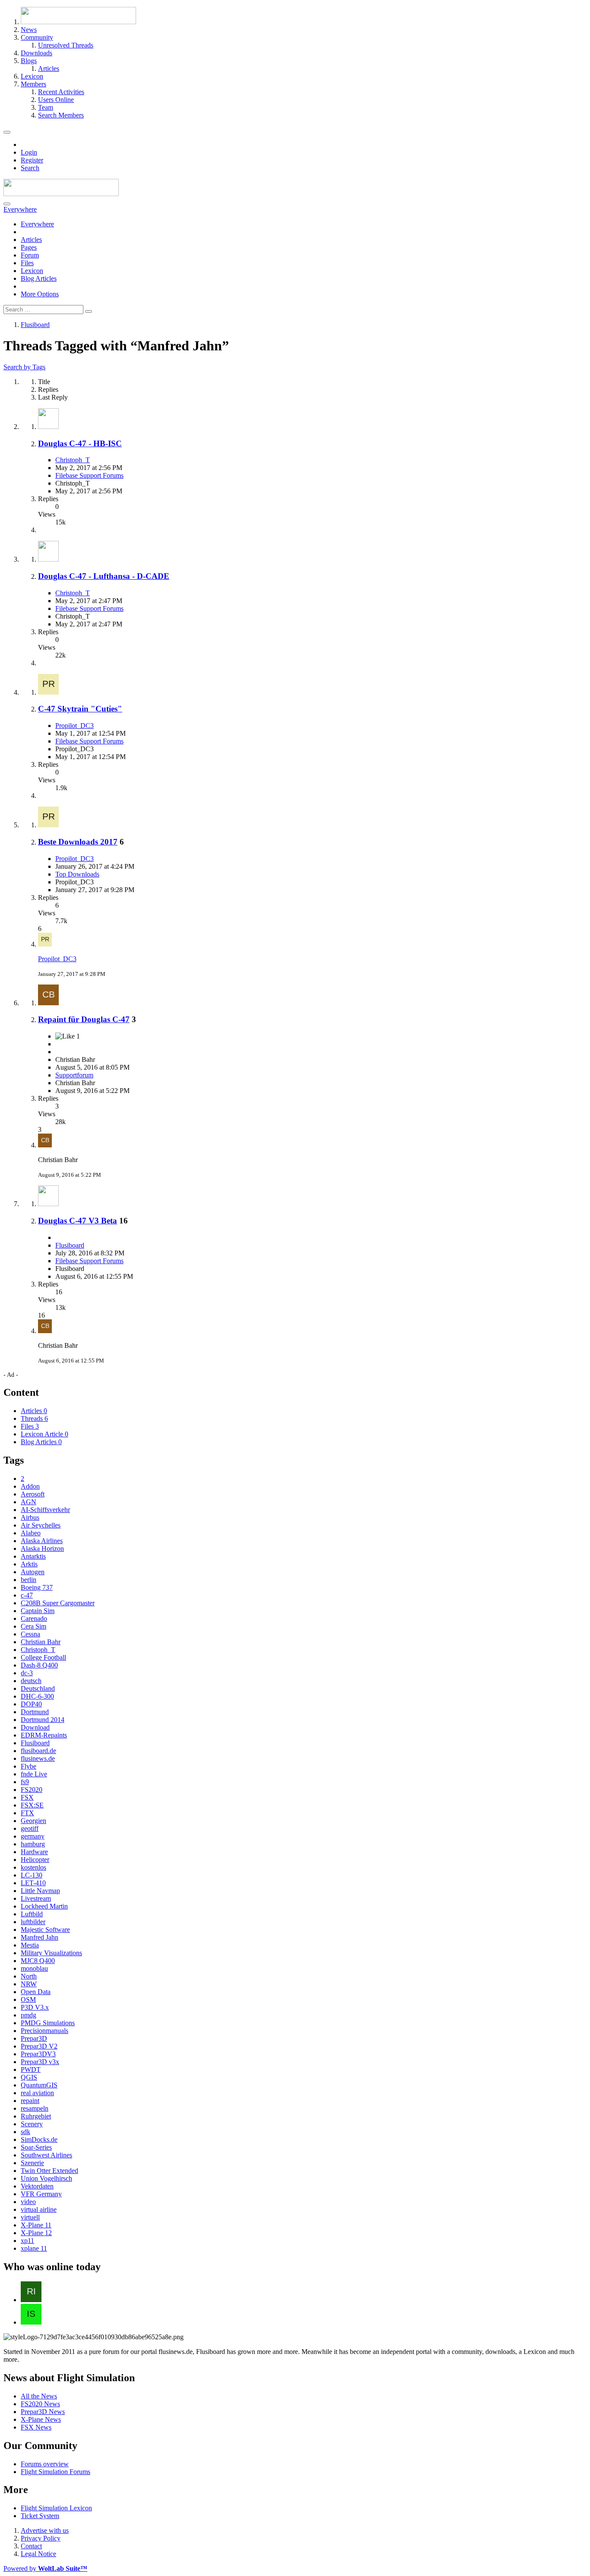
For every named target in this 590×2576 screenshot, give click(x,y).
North (29, 1976)
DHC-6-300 (37, 1696)
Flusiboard (70, 1245)
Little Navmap (40, 1891)
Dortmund (35, 1712)
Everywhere (37, 224)
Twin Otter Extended (49, 2171)
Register (32, 160)
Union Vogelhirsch (46, 2178)
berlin (29, 1580)
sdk (25, 2132)
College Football (43, 1657)
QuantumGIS (39, 2085)
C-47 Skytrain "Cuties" (80, 709)
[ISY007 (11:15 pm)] (31, 2322)
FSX (27, 1797)
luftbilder (33, 1922)
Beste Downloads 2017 (78, 842)
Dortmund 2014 (43, 1720)
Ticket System (40, 2516)
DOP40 (31, 1704)
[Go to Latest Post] (45, 944)
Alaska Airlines (42, 1541)
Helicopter (35, 1860)
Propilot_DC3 (75, 726)
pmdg (29, 2015)
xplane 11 (34, 2248)
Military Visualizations (51, 1953)
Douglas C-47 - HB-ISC (80, 443)
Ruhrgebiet (36, 2116)
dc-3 (27, 1673)
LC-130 (32, 1875)
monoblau (34, 1968)
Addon (30, 1486)
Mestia (30, 1945)
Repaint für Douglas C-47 (84, 1019)
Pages (29, 247)
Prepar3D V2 (39, 2046)
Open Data (36, 1992)
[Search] (7, 204)
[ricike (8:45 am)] (31, 2300)
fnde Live (34, 1774)
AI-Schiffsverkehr (45, 1510)
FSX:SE (32, 1805)
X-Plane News (41, 2419)
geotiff (30, 1828)
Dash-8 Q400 (39, 1665)
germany (33, 1836)
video (28, 2202)
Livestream (36, 1898)
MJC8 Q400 (38, 1961)
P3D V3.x (35, 2007)
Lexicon (32, 271)
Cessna (30, 1634)
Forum (30, 255)
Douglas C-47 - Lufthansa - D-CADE (104, 576)
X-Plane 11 (36, 2225)
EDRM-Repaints (44, 1735)
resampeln (35, 2108)
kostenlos (33, 1867)
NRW (29, 1984)
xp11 (27, 2241)
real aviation (37, 2093)
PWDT (31, 2069)
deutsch (31, 1681)
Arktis (29, 1564)
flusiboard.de (38, 1751)
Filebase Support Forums (89, 475)
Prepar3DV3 (38, 2054)
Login (29, 152)
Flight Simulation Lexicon (56, 2508)
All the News (39, 2396)
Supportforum (74, 1075)
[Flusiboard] (61, 194)
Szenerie (32, 2163)
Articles (31, 240)
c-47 (27, 1595)
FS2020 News (40, 2404)
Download (35, 1727)
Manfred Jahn (40, 1937)
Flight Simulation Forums (56, 2472)
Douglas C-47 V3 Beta (78, 1221)
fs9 (25, 1782)
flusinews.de (38, 1758)
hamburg (33, 1844)
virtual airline (39, 2209)
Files (27, 263)
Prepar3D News (43, 2412)
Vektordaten (37, 2186)
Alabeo (31, 1533)
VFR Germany (41, 2194)
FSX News (36, 2427)
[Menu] (7, 132)
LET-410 (33, 1883)
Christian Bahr (41, 1642)
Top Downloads (77, 874)
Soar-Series (36, 2147)
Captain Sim (38, 1611)
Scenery (32, 2124)
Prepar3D (34, 2038)
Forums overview (45, 2464)
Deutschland (38, 1688)
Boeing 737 (37, 1587)
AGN (29, 1502)
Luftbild (32, 1914)
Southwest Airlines (46, 2155)
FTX (27, 1813)
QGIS (29, 2077)
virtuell (30, 2217)
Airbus (30, 1517)
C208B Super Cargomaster (58, 1603)
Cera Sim (33, 1626)
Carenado (34, 1618)
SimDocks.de (39, 2139)
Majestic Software (45, 1930)
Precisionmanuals (44, 2031)
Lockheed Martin (44, 1906)
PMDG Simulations (48, 2023)
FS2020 (32, 1790)
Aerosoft (33, 1494)
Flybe (29, 1766)
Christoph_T (73, 460)
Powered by (45, 2568)
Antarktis (33, 1556)
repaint (30, 2101)
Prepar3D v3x (40, 2062)
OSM (28, 1999)
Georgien (33, 1821)
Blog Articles (39, 278)
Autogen (33, 1572)
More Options (40, 294)
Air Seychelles (41, 1525)
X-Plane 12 (36, 2233)
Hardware (34, 1852)
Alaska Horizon (42, 1548)
